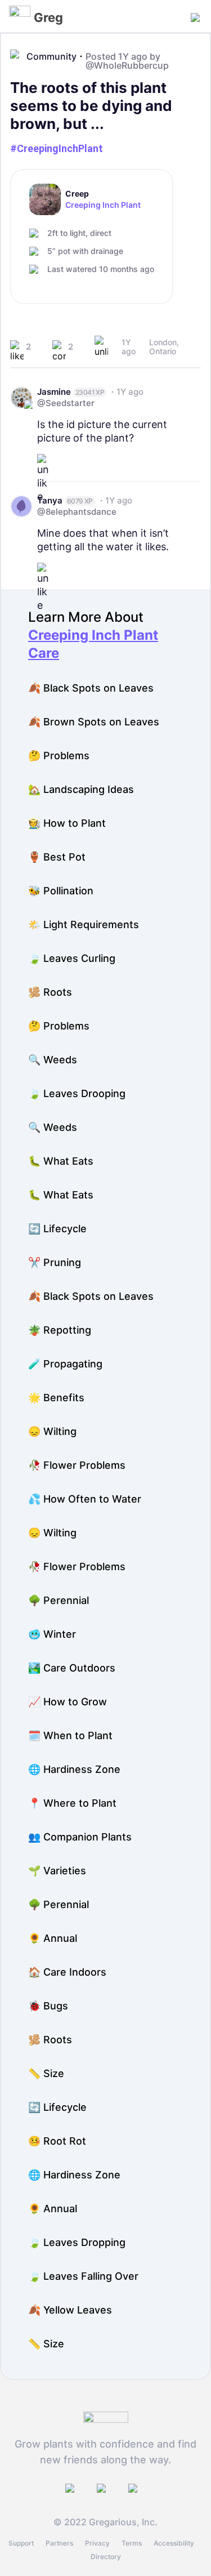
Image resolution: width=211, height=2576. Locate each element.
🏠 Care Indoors (67, 1972)
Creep (77, 194)
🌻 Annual (53, 1938)
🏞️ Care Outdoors (72, 1668)
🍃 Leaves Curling (72, 958)
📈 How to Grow (68, 1702)
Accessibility (174, 2543)
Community (51, 56)
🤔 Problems (59, 756)
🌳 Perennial (59, 1600)
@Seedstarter (66, 403)
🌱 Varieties (57, 1871)
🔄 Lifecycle (57, 1229)
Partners (59, 2543)
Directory (106, 2557)
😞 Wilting (52, 1431)
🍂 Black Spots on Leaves (91, 688)
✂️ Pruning (55, 1262)
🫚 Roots (50, 992)
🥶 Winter (52, 1634)
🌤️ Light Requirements (84, 924)
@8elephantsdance (77, 512)
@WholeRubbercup (127, 65)
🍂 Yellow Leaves (70, 2310)
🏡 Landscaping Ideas (81, 789)
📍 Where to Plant (72, 1803)
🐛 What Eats (61, 1161)
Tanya (50, 500)
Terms (132, 2543)
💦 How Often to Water (85, 1499)
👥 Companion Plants (80, 1837)
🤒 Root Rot (57, 2141)
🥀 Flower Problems (77, 1465)
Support (21, 2543)
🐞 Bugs (48, 2006)
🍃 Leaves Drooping (77, 1093)
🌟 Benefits (56, 1398)
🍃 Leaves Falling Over (83, 2276)
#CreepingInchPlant (57, 148)
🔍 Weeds (53, 1060)
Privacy (97, 2543)
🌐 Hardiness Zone (74, 1769)
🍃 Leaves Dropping (77, 2242)
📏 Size (46, 2073)
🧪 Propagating (65, 1364)
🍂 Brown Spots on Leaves (94, 722)
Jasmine (54, 392)
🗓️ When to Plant (70, 1735)
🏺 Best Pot (57, 857)
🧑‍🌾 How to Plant (67, 823)
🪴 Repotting (60, 1330)
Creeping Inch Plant (103, 205)
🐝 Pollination (61, 891)
